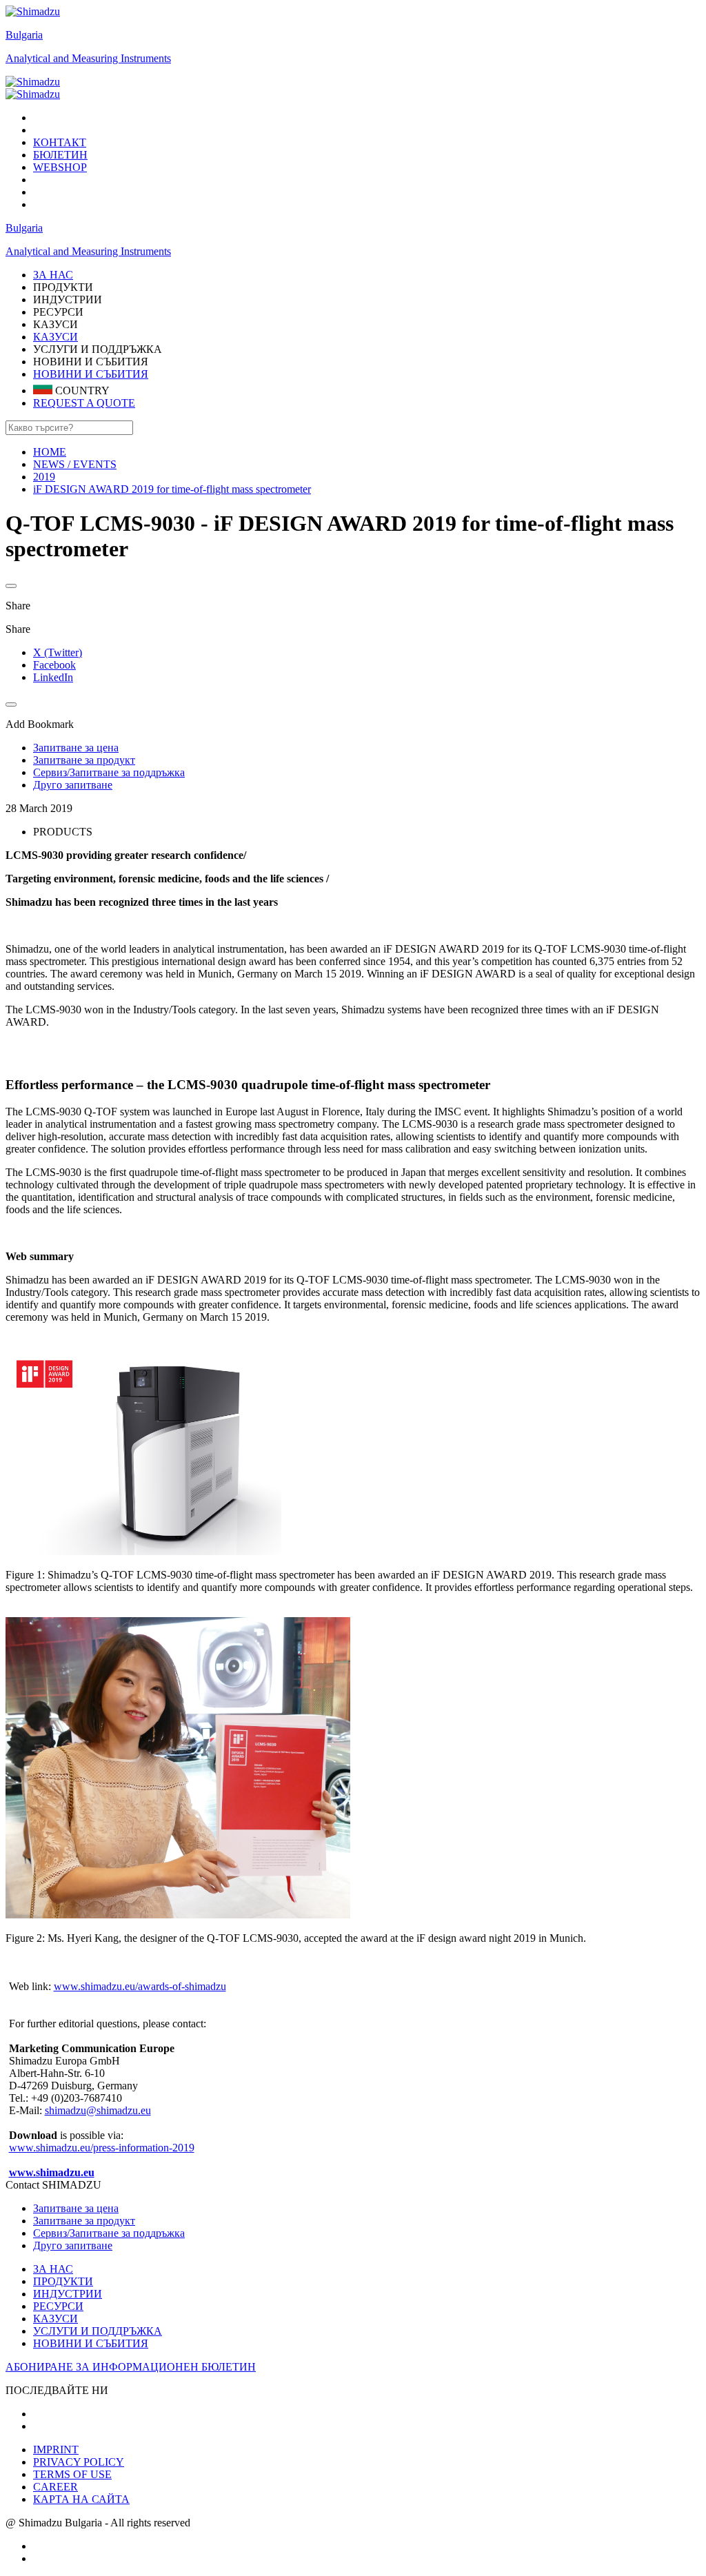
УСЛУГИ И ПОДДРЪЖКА (98, 2331)
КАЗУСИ (56, 337)
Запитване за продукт (84, 2221)
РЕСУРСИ (58, 2306)
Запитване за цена (76, 2208)
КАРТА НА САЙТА (81, 2499)
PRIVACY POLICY (79, 2462)
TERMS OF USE (72, 2474)
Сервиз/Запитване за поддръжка (109, 2233)
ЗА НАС (53, 2269)
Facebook (54, 665)
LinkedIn (53, 677)
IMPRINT (56, 2450)
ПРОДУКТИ (63, 2281)
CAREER (56, 2487)
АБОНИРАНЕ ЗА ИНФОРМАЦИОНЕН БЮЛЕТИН (131, 2367)
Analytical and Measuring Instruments (88, 58)
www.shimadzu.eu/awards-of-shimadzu (140, 1986)
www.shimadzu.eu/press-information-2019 (102, 2148)
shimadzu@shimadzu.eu (98, 2110)
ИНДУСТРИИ (68, 2294)
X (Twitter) (58, 652)
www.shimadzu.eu (52, 2172)
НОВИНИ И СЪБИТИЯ (91, 374)
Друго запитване (73, 2245)
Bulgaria (24, 35)
